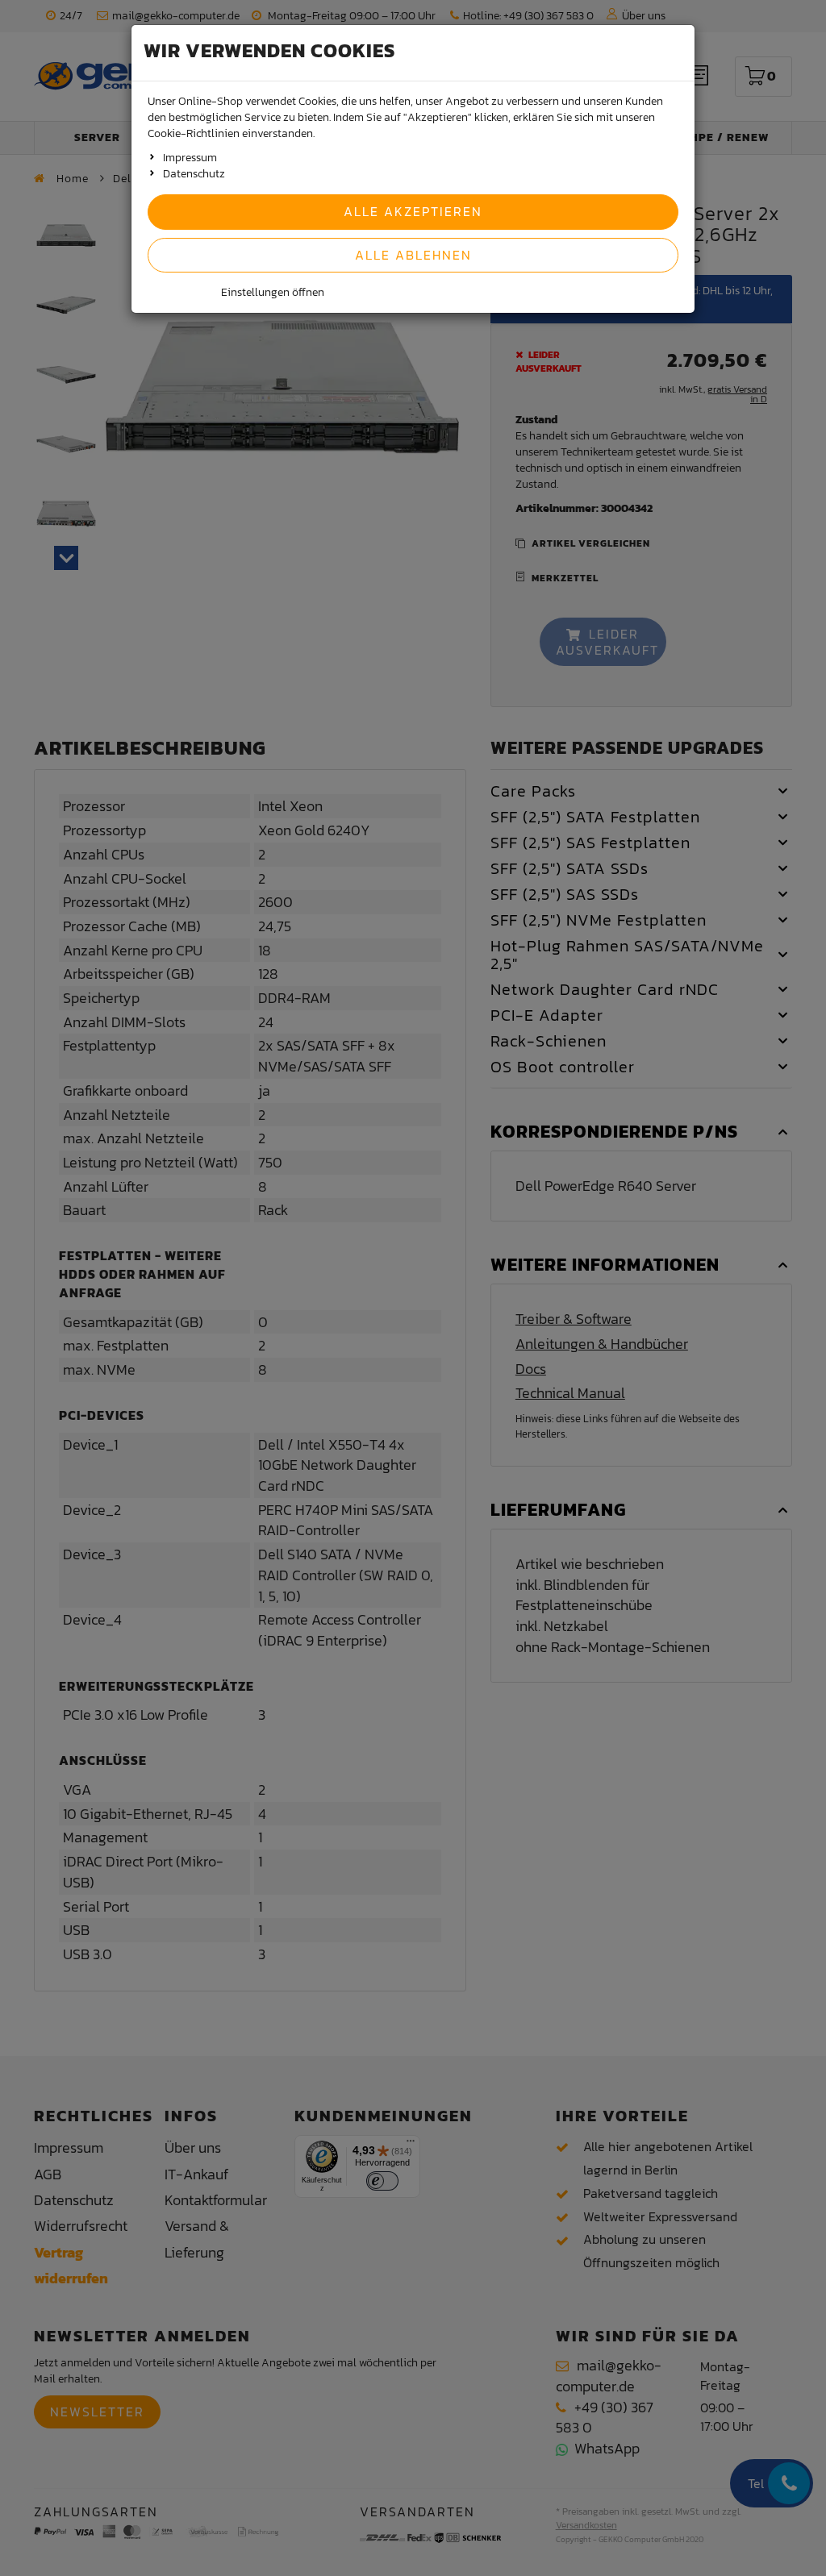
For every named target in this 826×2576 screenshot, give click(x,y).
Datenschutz (194, 174)
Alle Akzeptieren (413, 211)
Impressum (190, 158)
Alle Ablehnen (413, 255)
